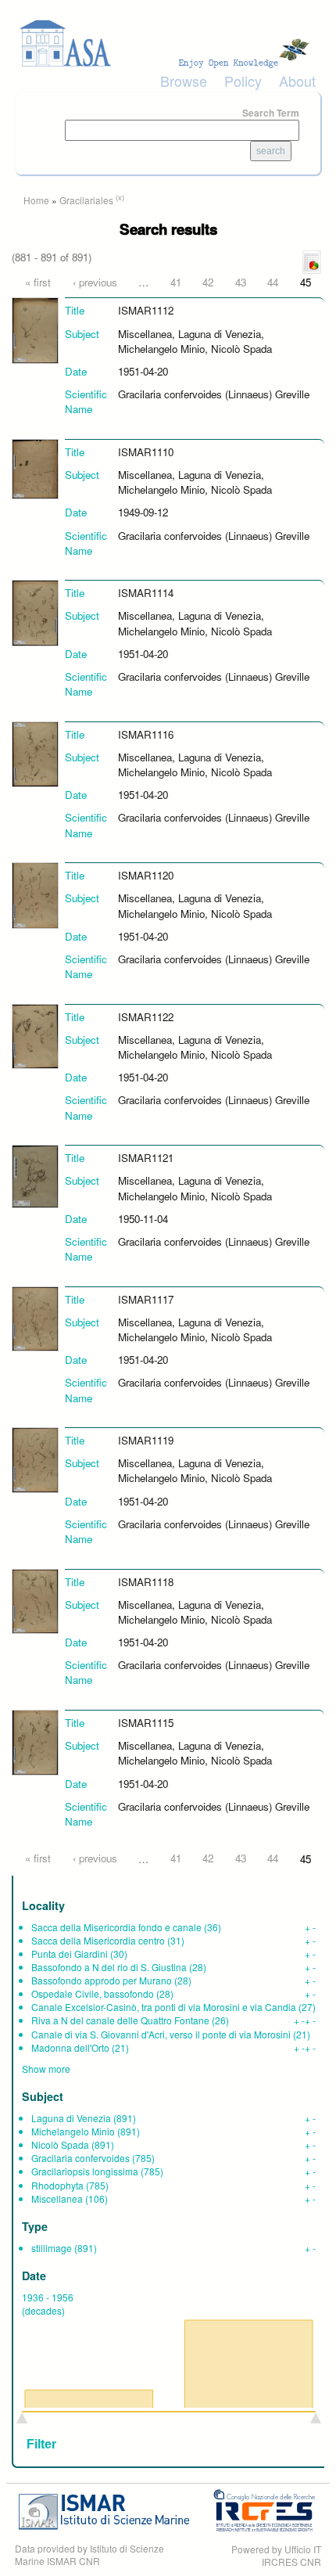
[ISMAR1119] (35, 1459)
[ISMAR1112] (35, 329)
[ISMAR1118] (35, 1600)
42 (208, 282)
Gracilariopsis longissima (85, 2171)
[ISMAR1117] (35, 1317)
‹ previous (95, 282)
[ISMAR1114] (35, 612)
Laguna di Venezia (71, 2118)
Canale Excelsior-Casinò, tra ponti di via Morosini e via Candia (164, 2007)
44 (273, 282)
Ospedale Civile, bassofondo (93, 1993)
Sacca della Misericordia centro (98, 1940)
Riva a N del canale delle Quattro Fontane (120, 2020)
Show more (46, 2069)
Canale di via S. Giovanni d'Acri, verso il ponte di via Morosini (161, 2034)
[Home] (168, 43)
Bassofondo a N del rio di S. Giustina (109, 1967)
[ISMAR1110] (35, 468)
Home (36, 200)
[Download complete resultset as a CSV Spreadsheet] (312, 261)
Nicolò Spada (60, 2144)
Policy (243, 81)
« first (38, 282)
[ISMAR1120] (35, 894)
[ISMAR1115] (35, 1741)
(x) (120, 197)
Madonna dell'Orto (70, 2047)
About (297, 81)
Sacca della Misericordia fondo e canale (116, 1927)
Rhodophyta (57, 2185)
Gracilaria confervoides (80, 2158)
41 (176, 282)
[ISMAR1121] (35, 1175)
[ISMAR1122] (35, 1035)
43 (241, 282)
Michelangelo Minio (73, 2131)
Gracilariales (86, 200)
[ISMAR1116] (35, 752)
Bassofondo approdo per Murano (102, 1980)
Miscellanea (57, 2198)
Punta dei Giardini (70, 1954)
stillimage (52, 2248)
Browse (184, 81)
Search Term (271, 113)
